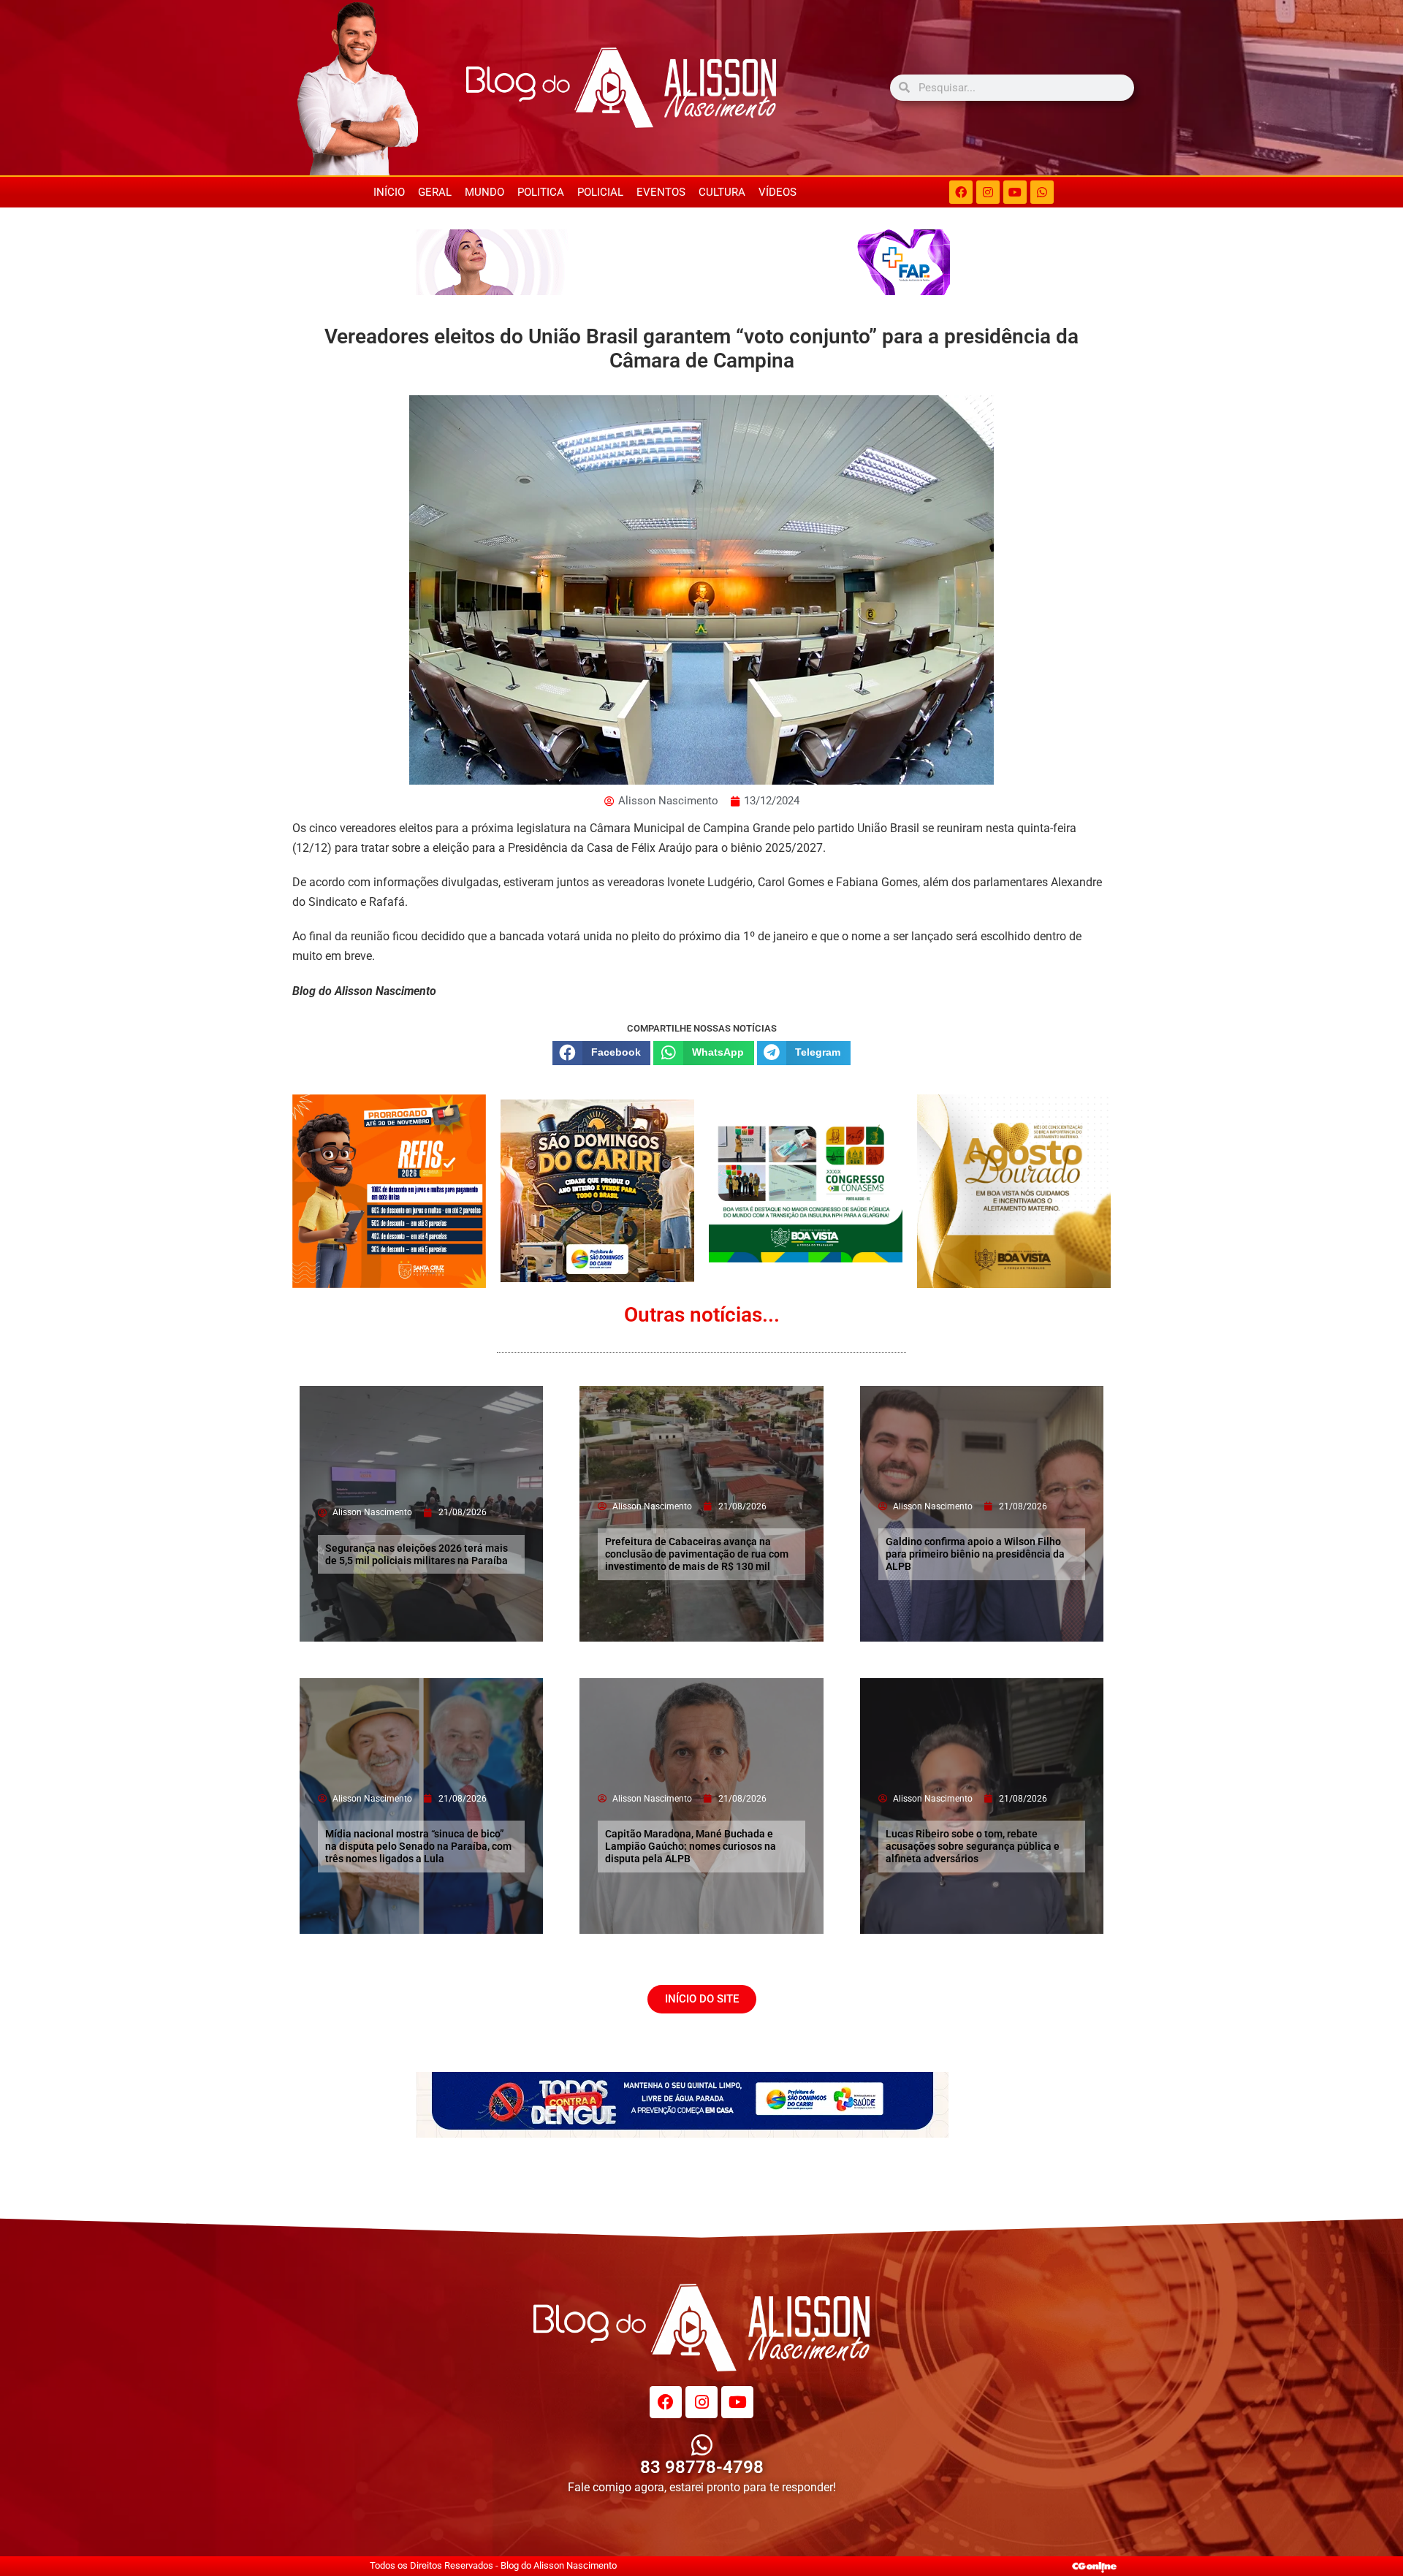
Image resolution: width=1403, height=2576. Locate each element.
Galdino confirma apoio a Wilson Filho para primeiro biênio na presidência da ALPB (975, 1554)
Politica (541, 192)
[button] (601, 1053)
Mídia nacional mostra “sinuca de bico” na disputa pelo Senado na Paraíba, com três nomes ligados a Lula (418, 1846)
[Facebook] (961, 192)
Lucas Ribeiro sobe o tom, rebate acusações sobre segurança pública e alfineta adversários (973, 1846)
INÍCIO (389, 192)
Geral (435, 192)
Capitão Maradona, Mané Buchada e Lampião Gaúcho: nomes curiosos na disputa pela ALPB (691, 1846)
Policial (600, 192)
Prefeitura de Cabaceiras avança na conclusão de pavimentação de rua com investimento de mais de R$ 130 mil (697, 1554)
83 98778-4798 (702, 2467)
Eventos (661, 192)
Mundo (484, 192)
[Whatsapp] (1042, 192)
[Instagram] (988, 192)
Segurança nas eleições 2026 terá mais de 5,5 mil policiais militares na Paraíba (417, 1554)
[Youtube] (1015, 192)
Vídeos (777, 192)
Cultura (722, 192)
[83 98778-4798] (702, 2445)
